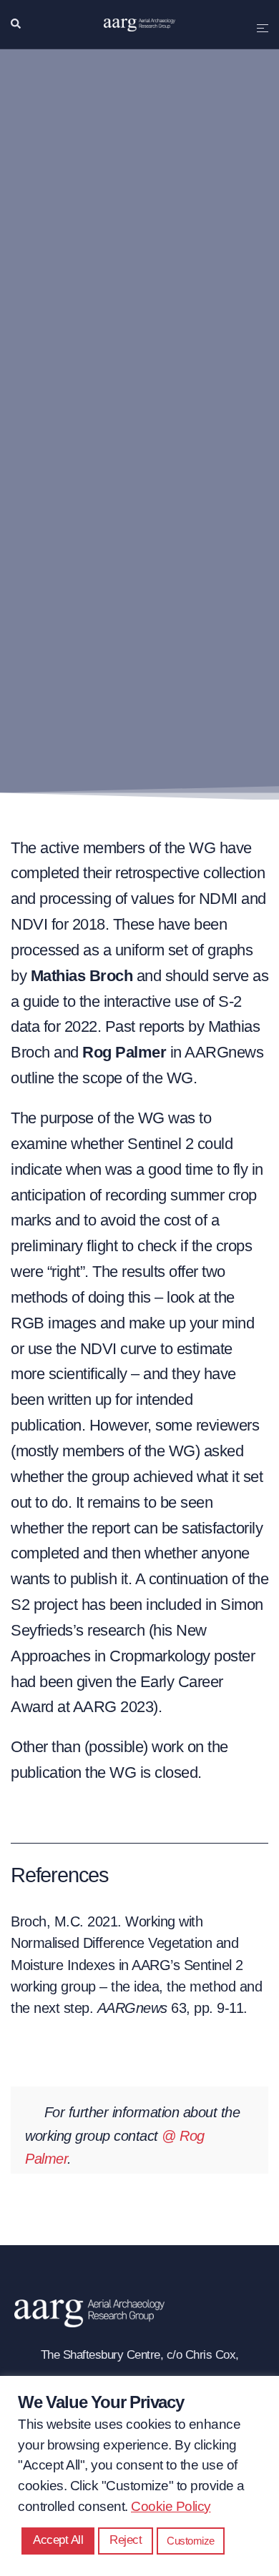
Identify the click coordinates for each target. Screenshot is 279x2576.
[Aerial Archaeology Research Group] (139, 24)
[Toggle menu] (263, 24)
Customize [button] (191, 2541)
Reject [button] (126, 2540)
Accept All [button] (58, 2540)
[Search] (16, 24)
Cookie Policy (171, 2506)
